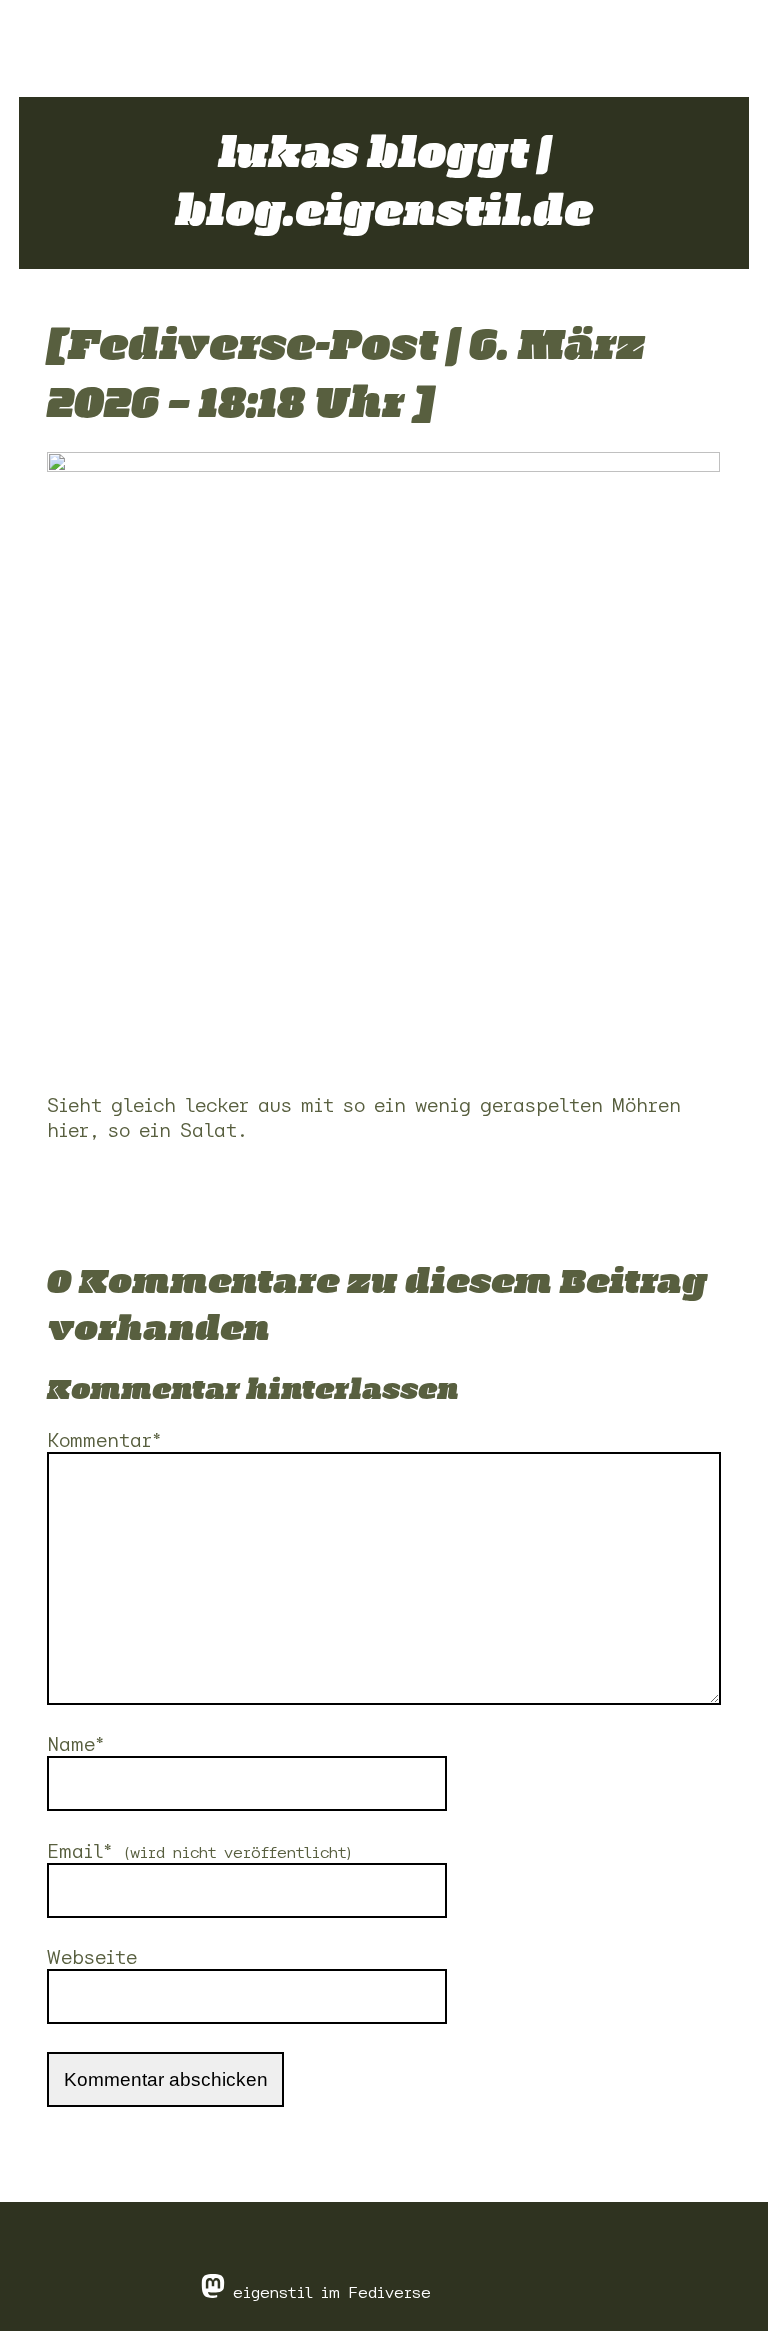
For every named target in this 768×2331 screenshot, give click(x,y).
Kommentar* (104, 1440)
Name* (76, 1744)
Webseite (92, 1957)
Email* (200, 1851)
